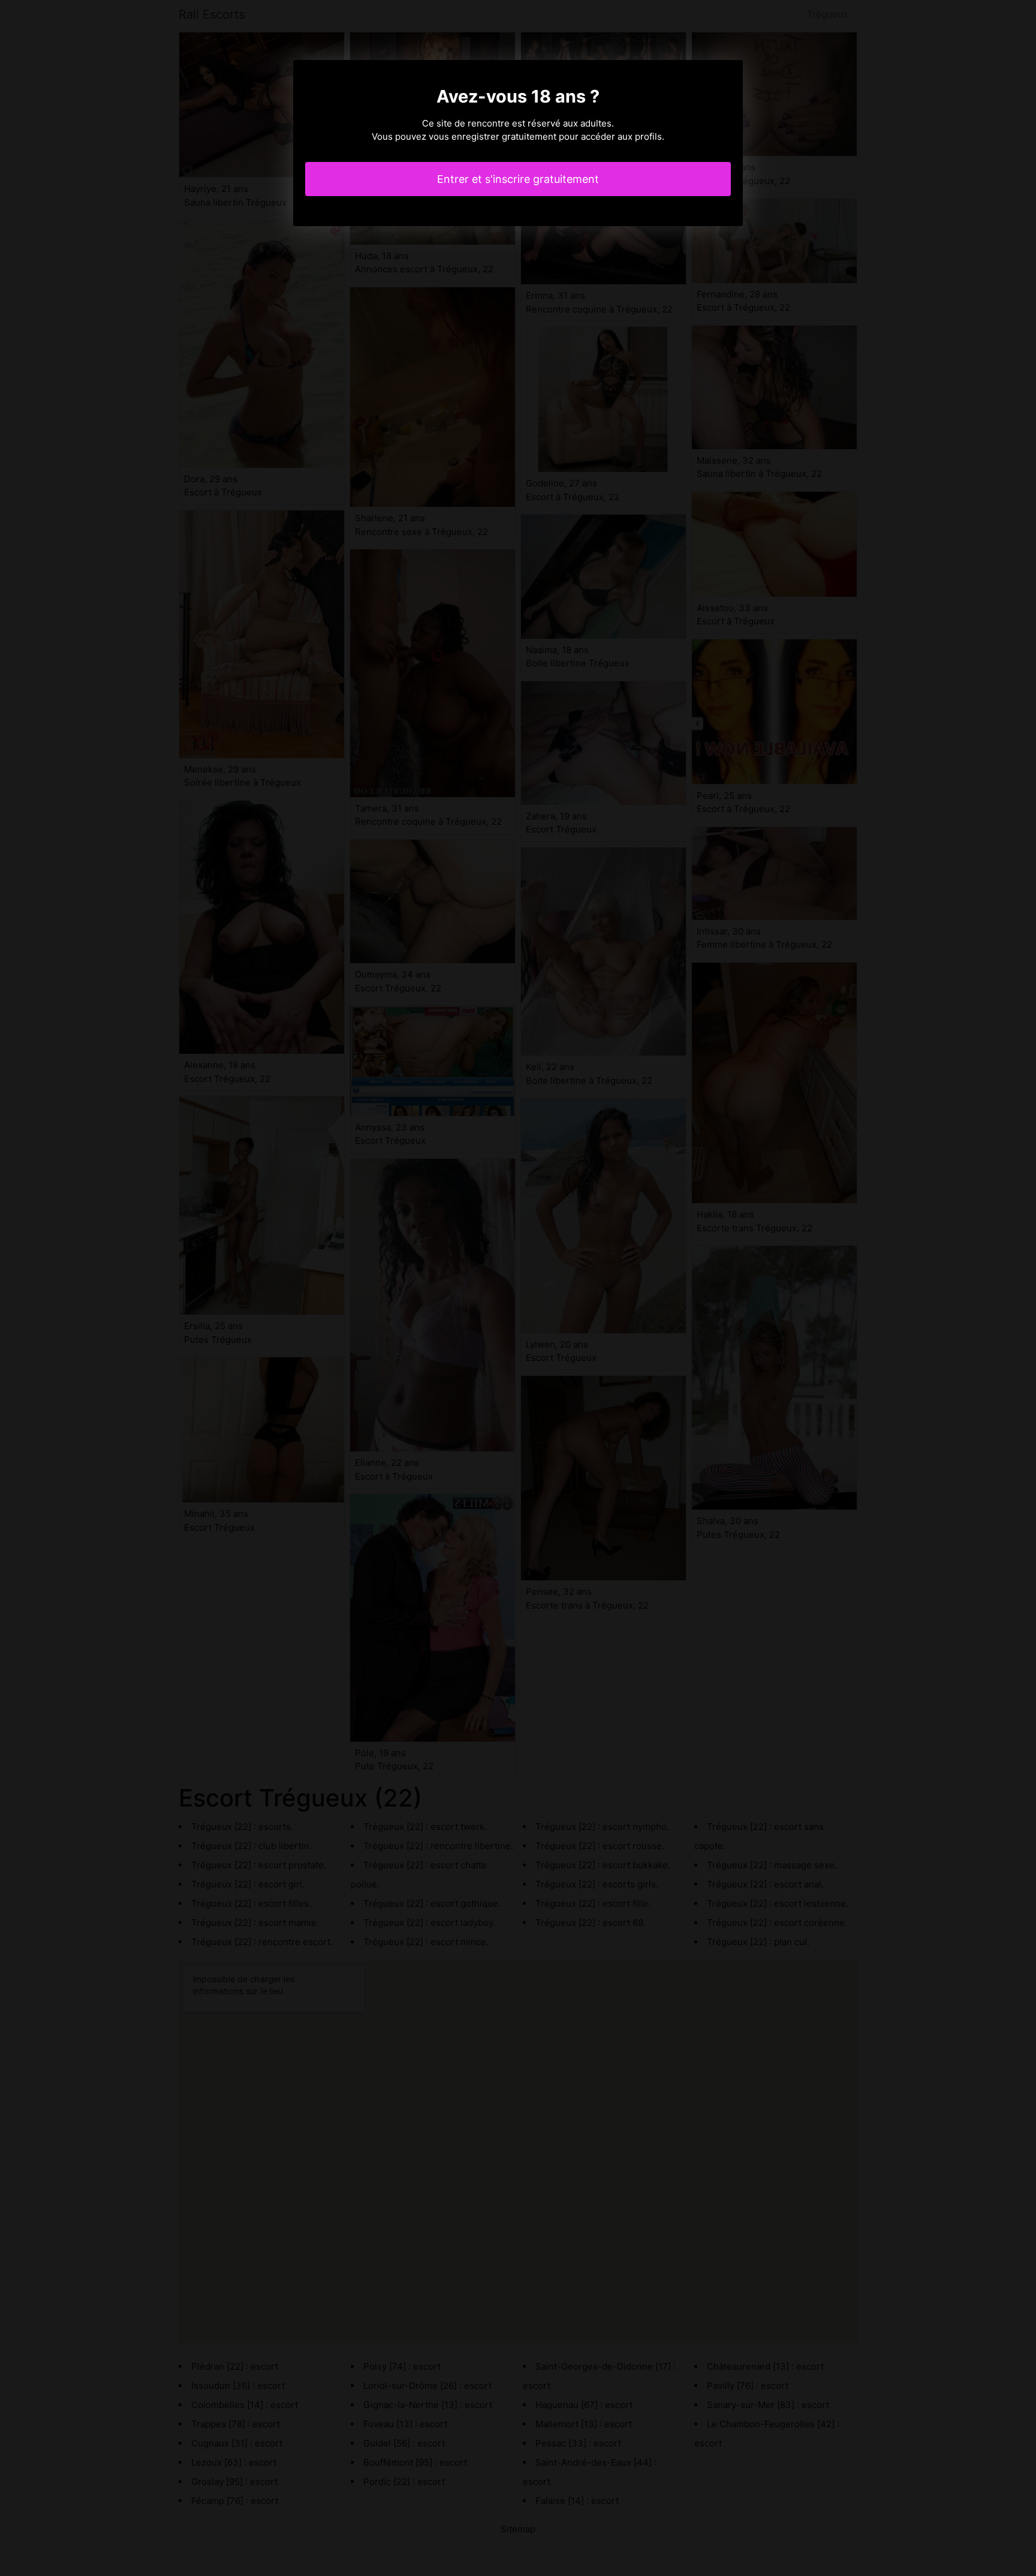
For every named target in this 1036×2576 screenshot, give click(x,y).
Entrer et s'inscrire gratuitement (518, 179)
